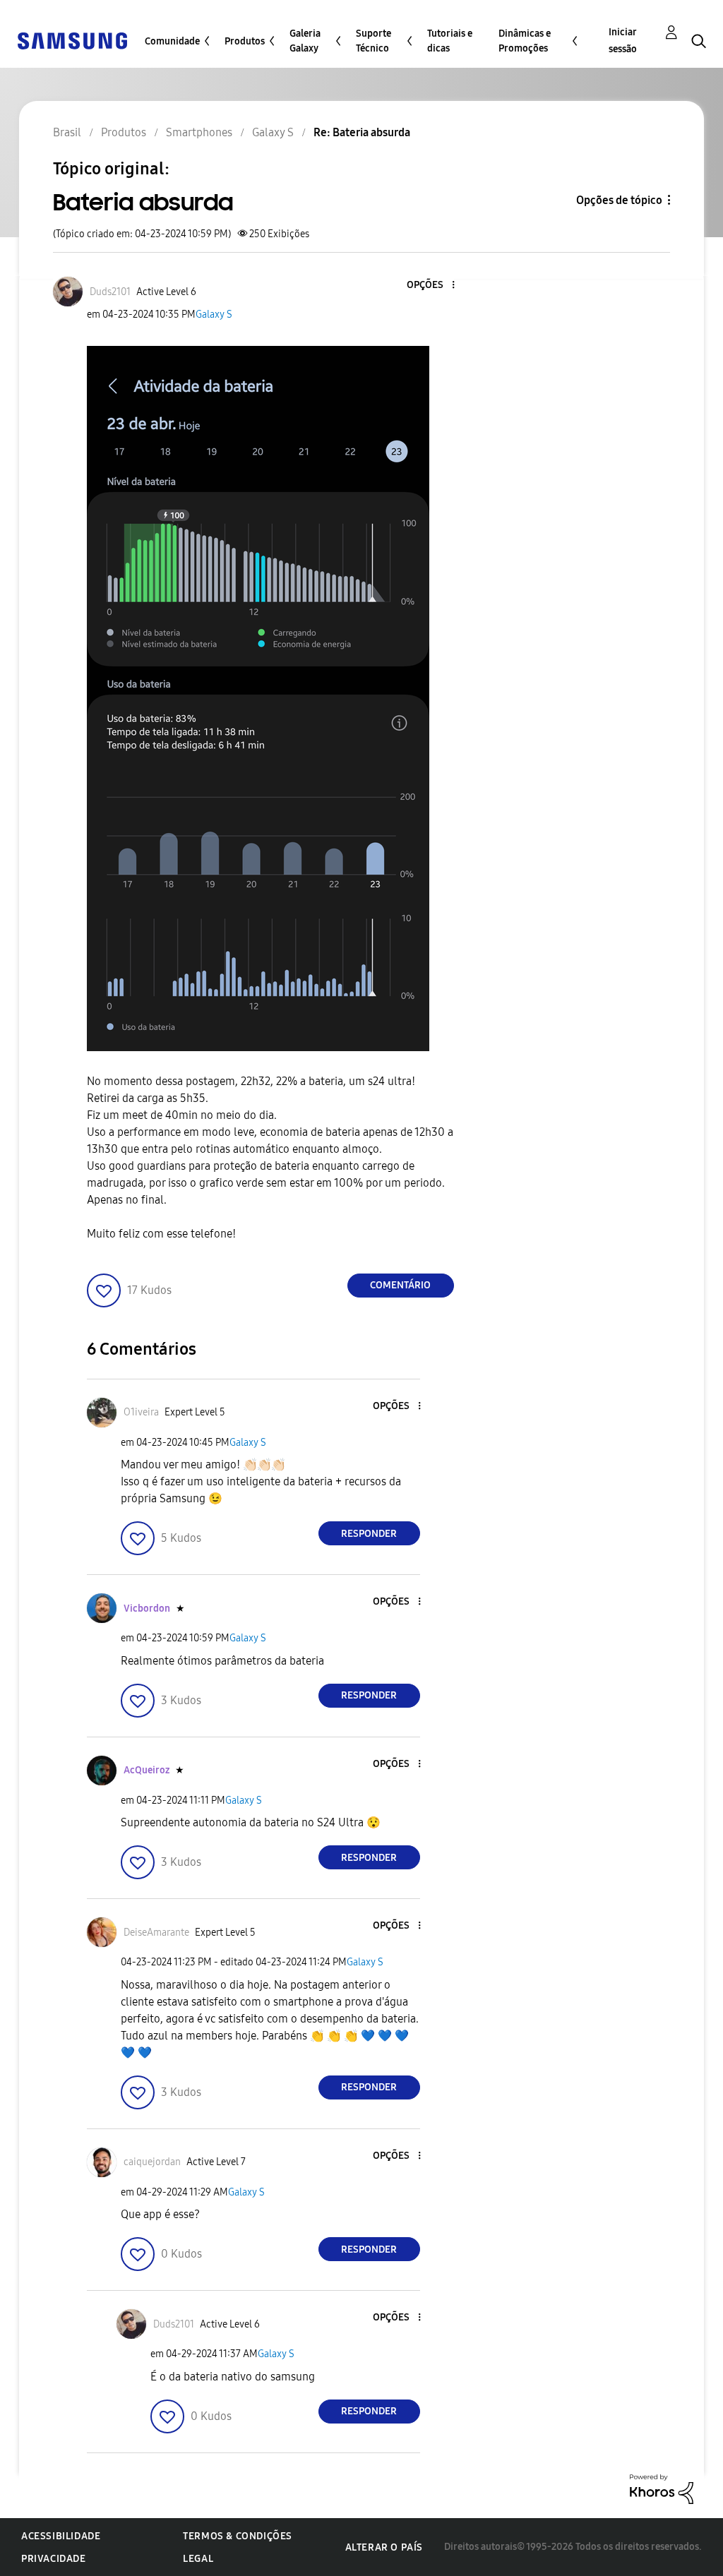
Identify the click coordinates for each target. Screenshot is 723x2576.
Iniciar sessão (623, 41)
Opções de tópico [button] (619, 200)
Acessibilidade (61, 2536)
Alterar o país (384, 2547)
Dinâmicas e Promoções (525, 41)
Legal (198, 2559)
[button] (429, 286)
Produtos (245, 41)
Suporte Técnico (374, 41)
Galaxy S (214, 314)
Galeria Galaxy (305, 41)
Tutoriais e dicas (450, 41)
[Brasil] (72, 40)
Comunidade (172, 41)
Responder (369, 1534)
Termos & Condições (238, 2536)
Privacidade (54, 2559)
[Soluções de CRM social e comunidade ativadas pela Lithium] (662, 2488)
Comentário (400, 1285)
